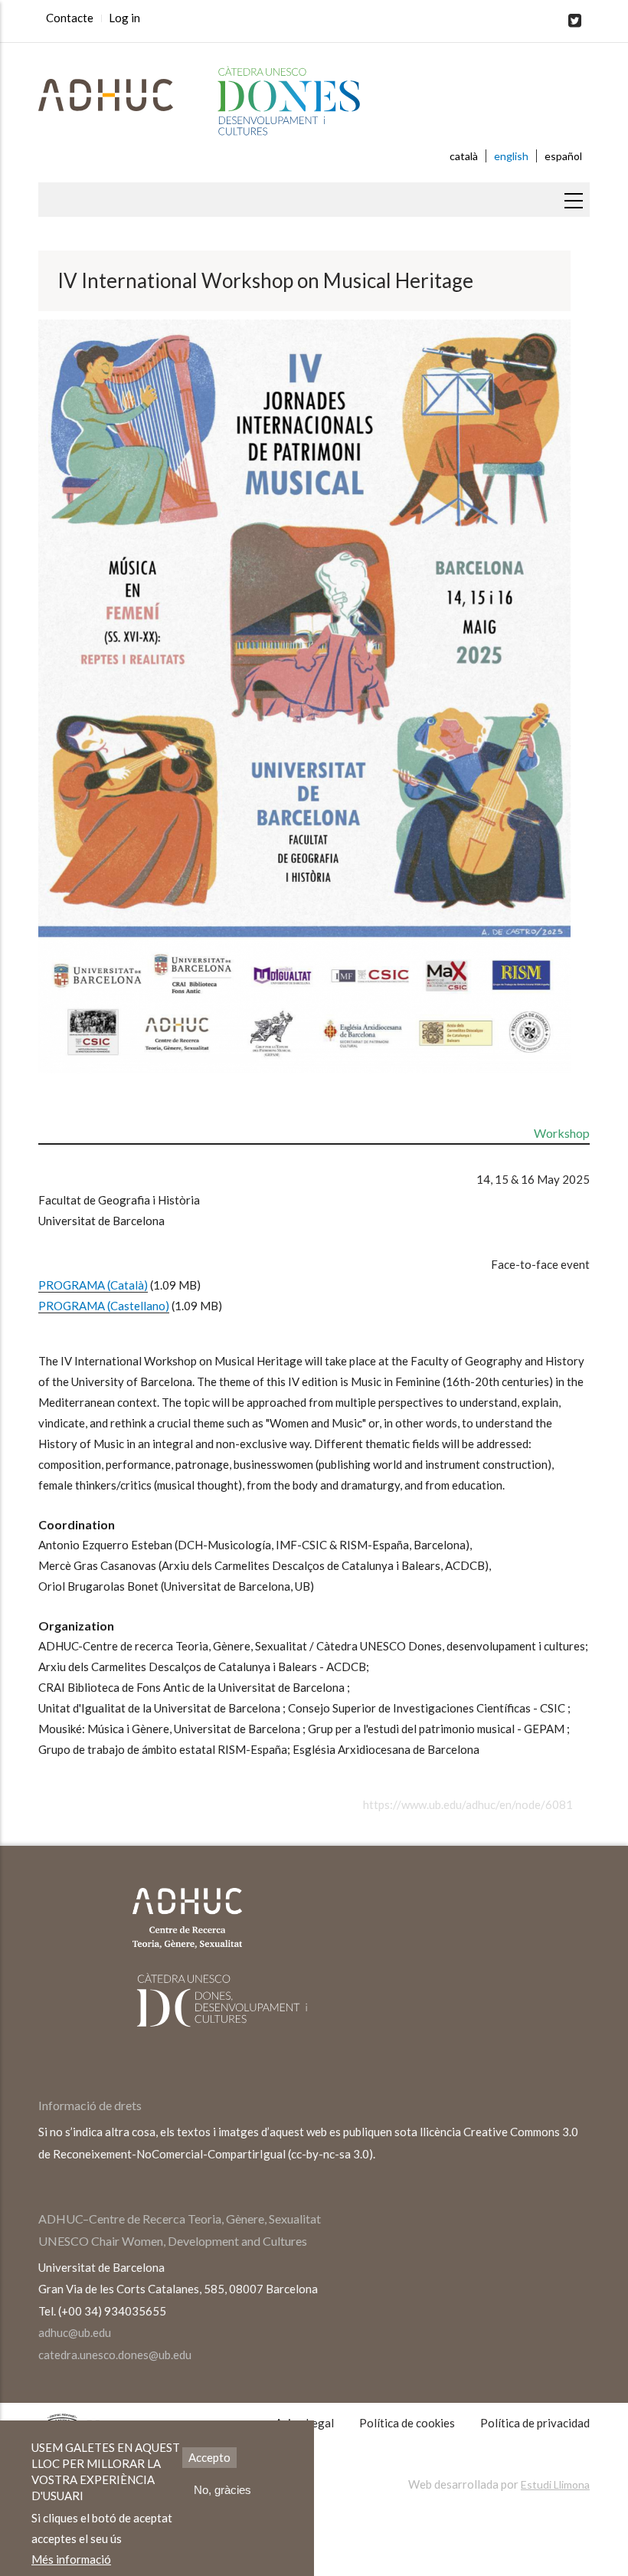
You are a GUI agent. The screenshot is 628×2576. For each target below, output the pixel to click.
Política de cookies (407, 2423)
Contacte (70, 18)
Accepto (209, 2457)
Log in (124, 18)
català (464, 156)
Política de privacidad (535, 2423)
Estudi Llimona (555, 2484)
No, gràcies (222, 2490)
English (511, 156)
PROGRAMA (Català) (93, 1285)
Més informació (71, 2559)
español (563, 156)
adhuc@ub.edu (75, 2332)
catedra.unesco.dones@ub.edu (115, 2355)
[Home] (314, 102)
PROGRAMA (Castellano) (104, 1306)
